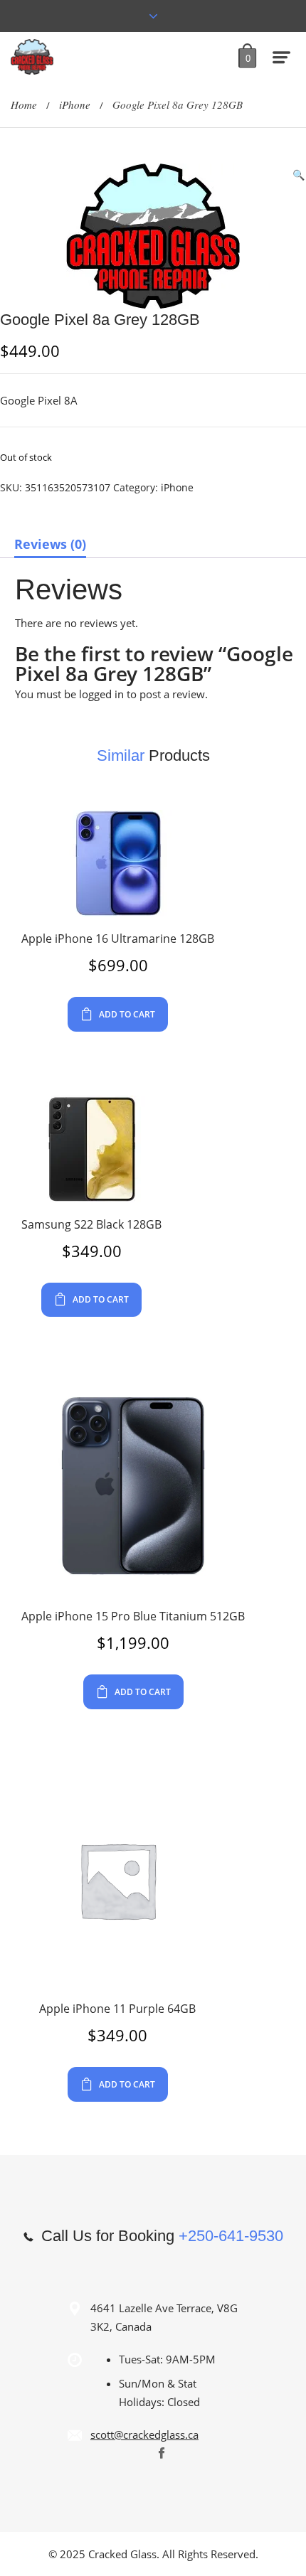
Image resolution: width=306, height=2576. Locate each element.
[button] (299, 175)
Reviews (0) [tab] (50, 544)
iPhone (75, 105)
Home (24, 105)
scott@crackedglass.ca (144, 2435)
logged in (101, 694)
